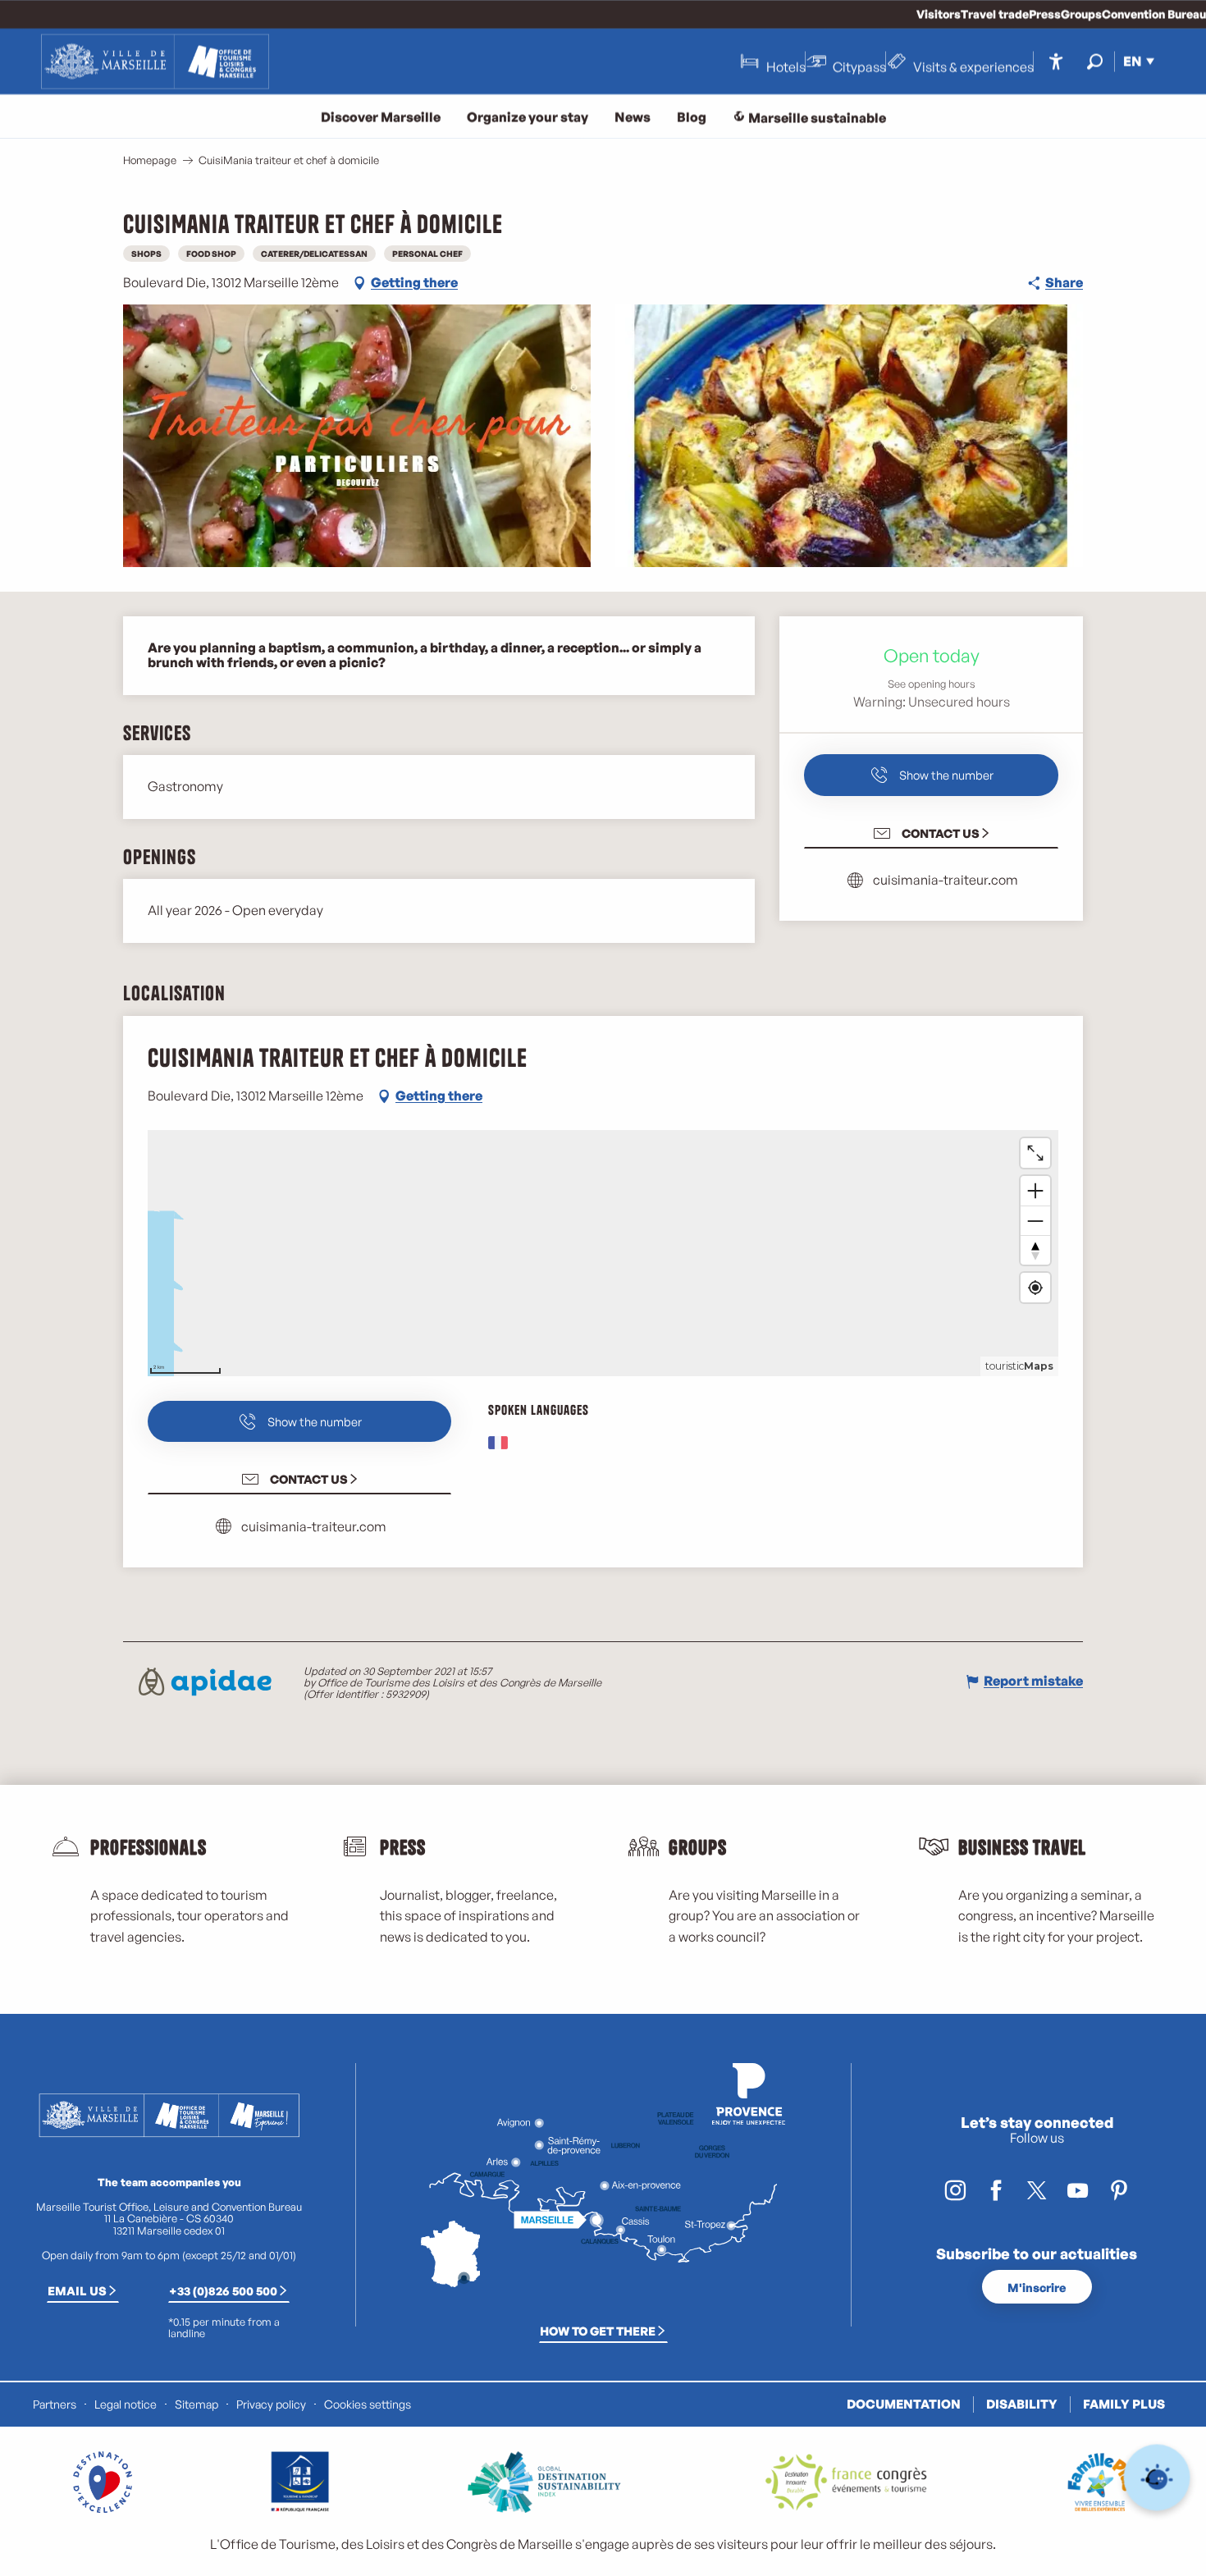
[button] (1095, 61)
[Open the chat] (1157, 2478)
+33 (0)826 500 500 (223, 2290)
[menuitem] (155, 62)
